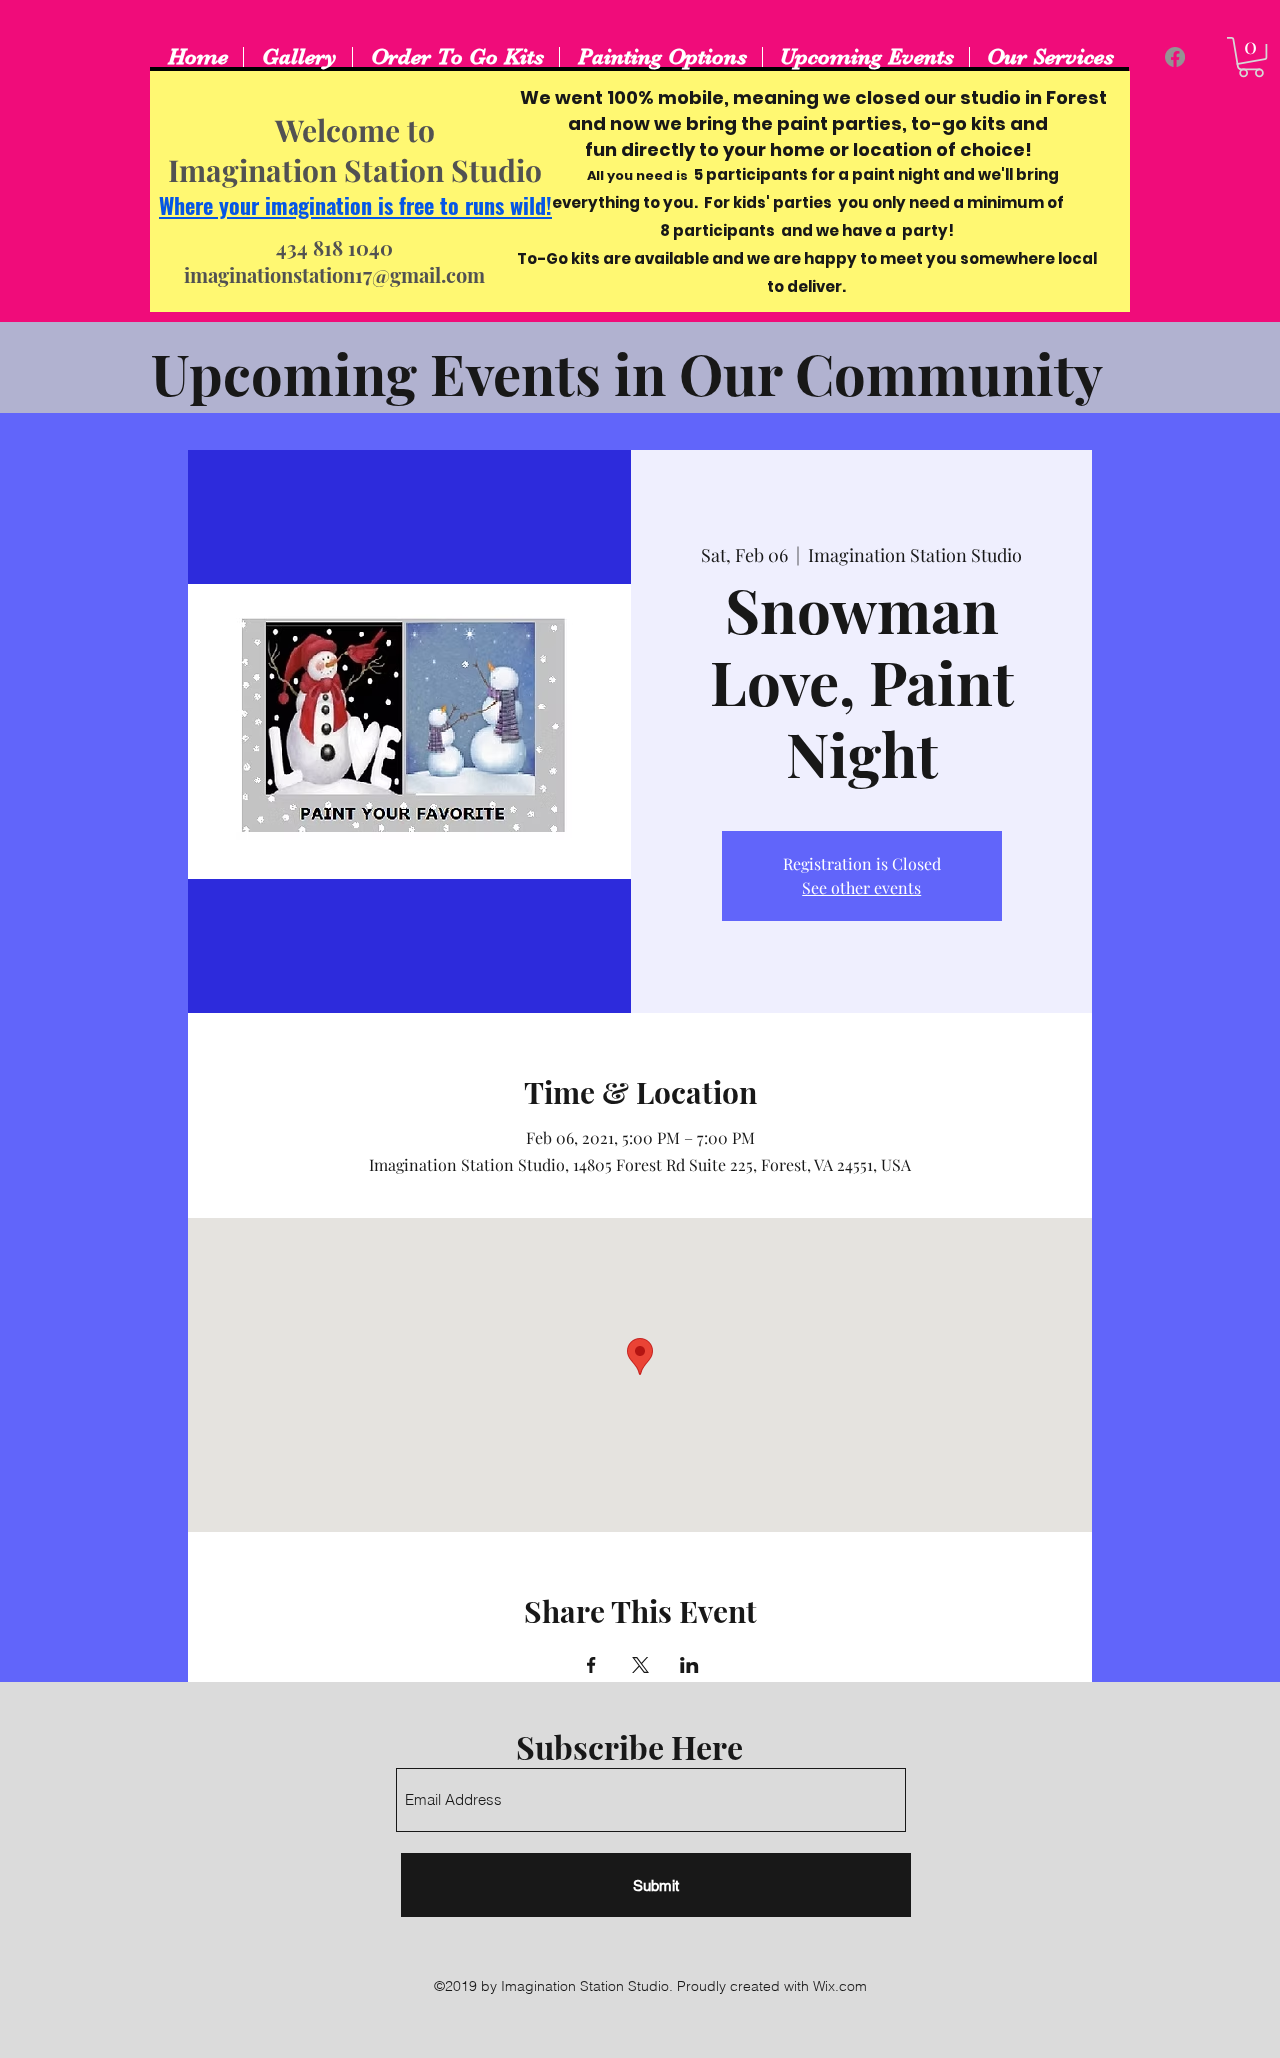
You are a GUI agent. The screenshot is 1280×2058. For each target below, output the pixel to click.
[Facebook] (1175, 57)
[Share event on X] (640, 1665)
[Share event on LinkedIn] (689, 1665)
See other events (861, 887)
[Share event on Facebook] (591, 1665)
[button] (1251, 57)
